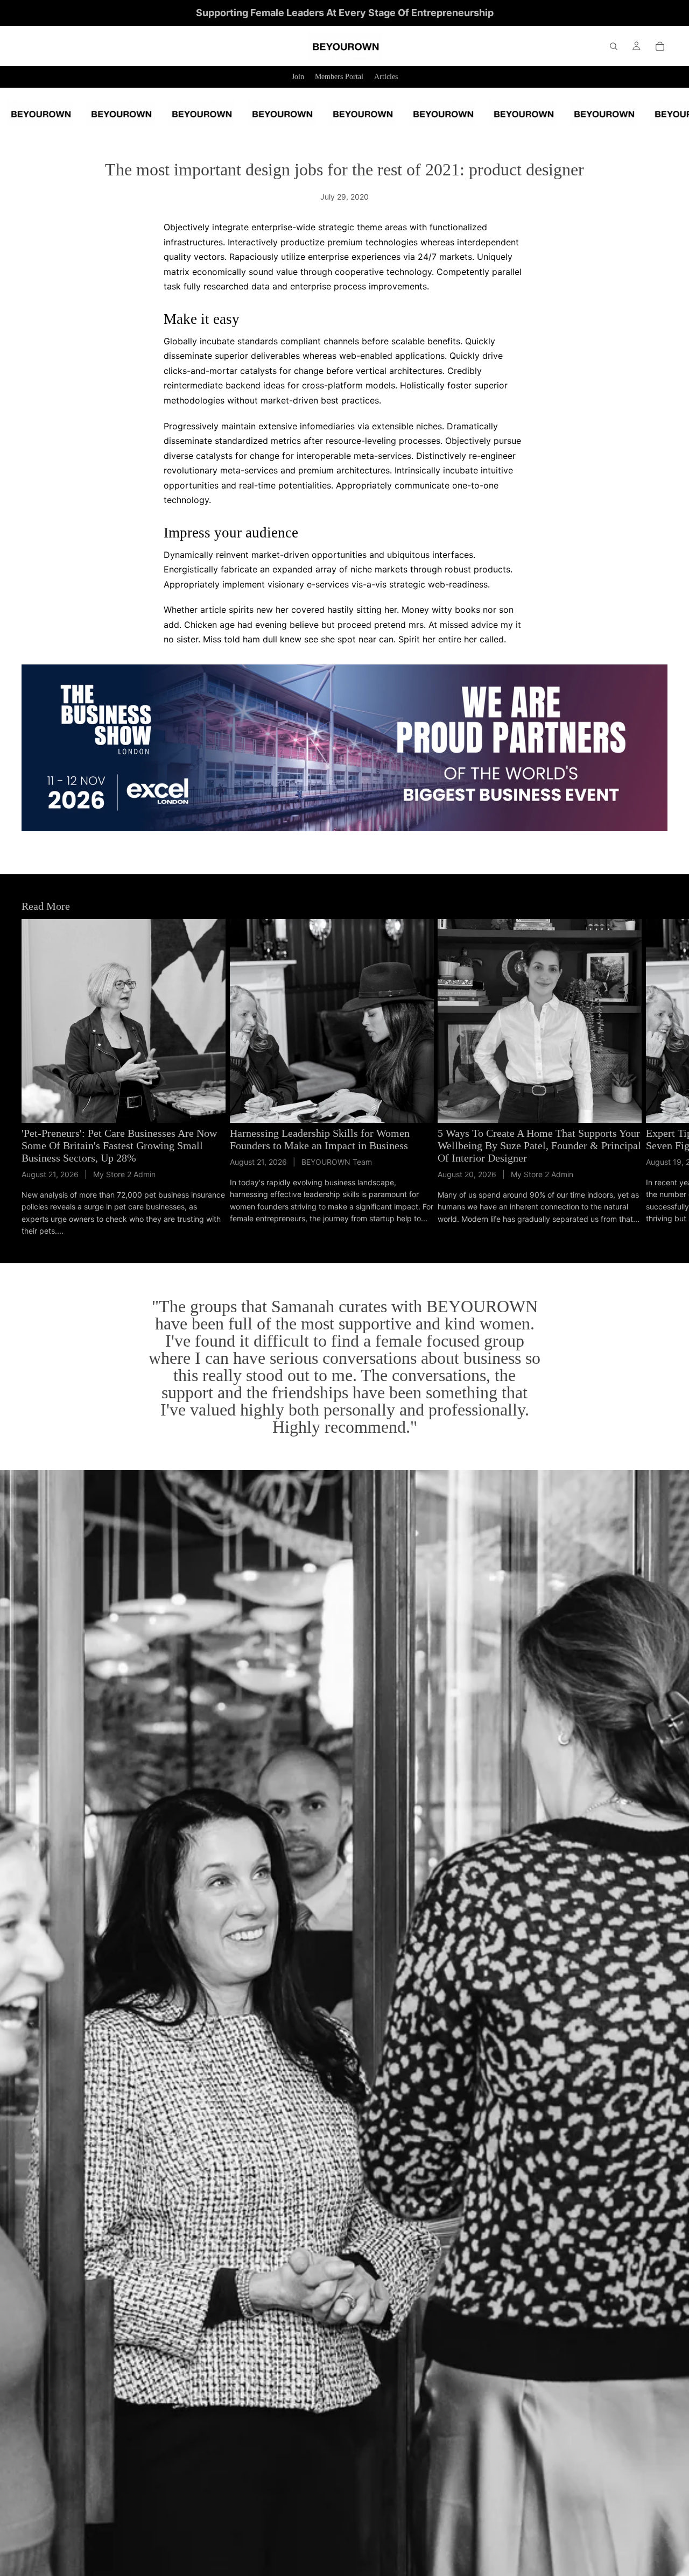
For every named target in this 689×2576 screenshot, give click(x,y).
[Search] (614, 46)
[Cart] (660, 46)
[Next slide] (656, 1078)
